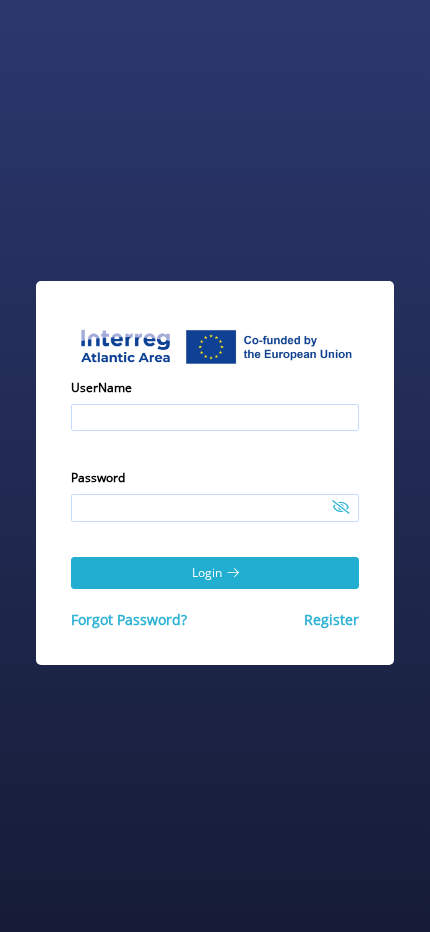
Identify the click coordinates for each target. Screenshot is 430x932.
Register (331, 619)
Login (207, 572)
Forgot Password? (129, 619)
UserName (101, 387)
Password (98, 477)
